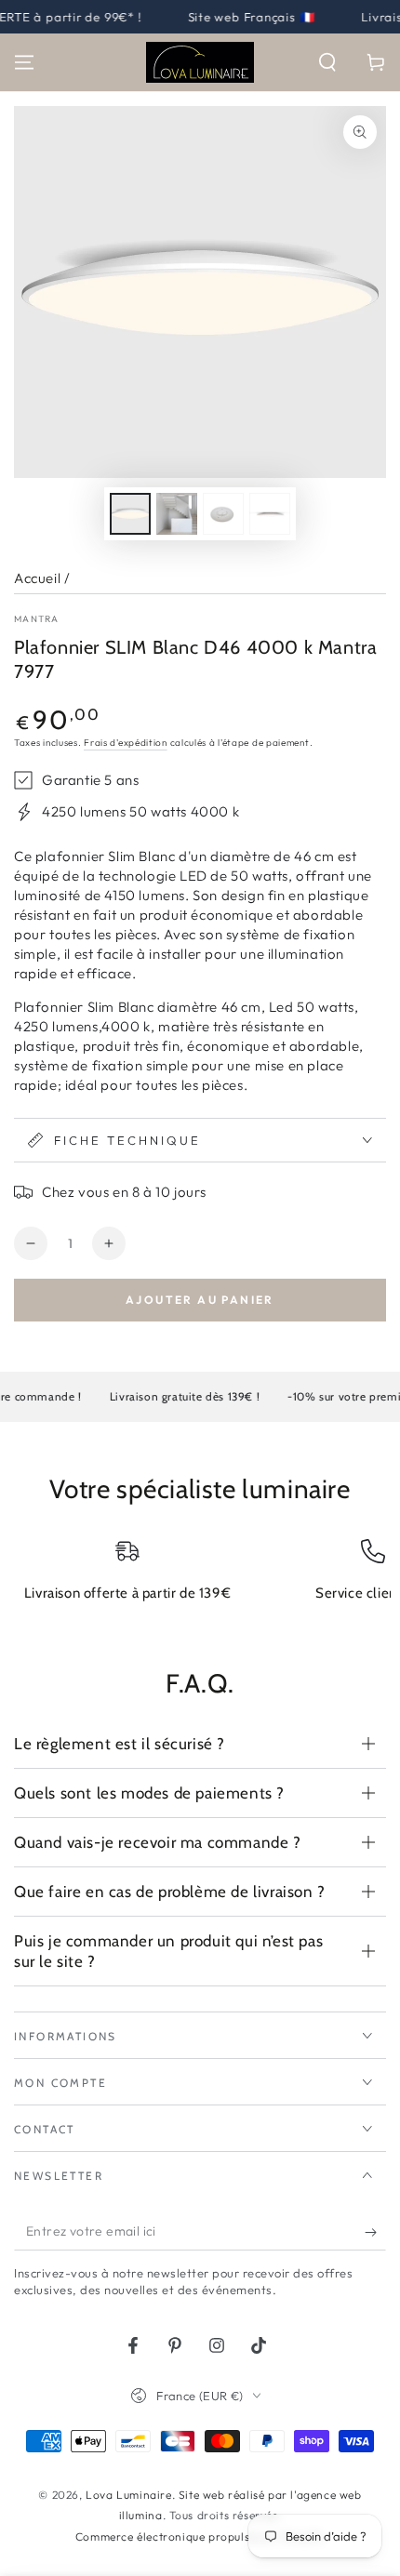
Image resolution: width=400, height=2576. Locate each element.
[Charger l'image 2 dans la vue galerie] (177, 514)
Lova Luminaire (128, 2495)
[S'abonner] (375, 2232)
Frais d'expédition (126, 743)
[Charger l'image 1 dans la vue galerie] (130, 514)
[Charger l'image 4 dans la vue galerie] (270, 514)
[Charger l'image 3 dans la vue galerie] (223, 514)
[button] (327, 62)
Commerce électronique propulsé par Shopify (200, 2536)
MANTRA (37, 619)
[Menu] (24, 62)
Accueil (37, 578)
